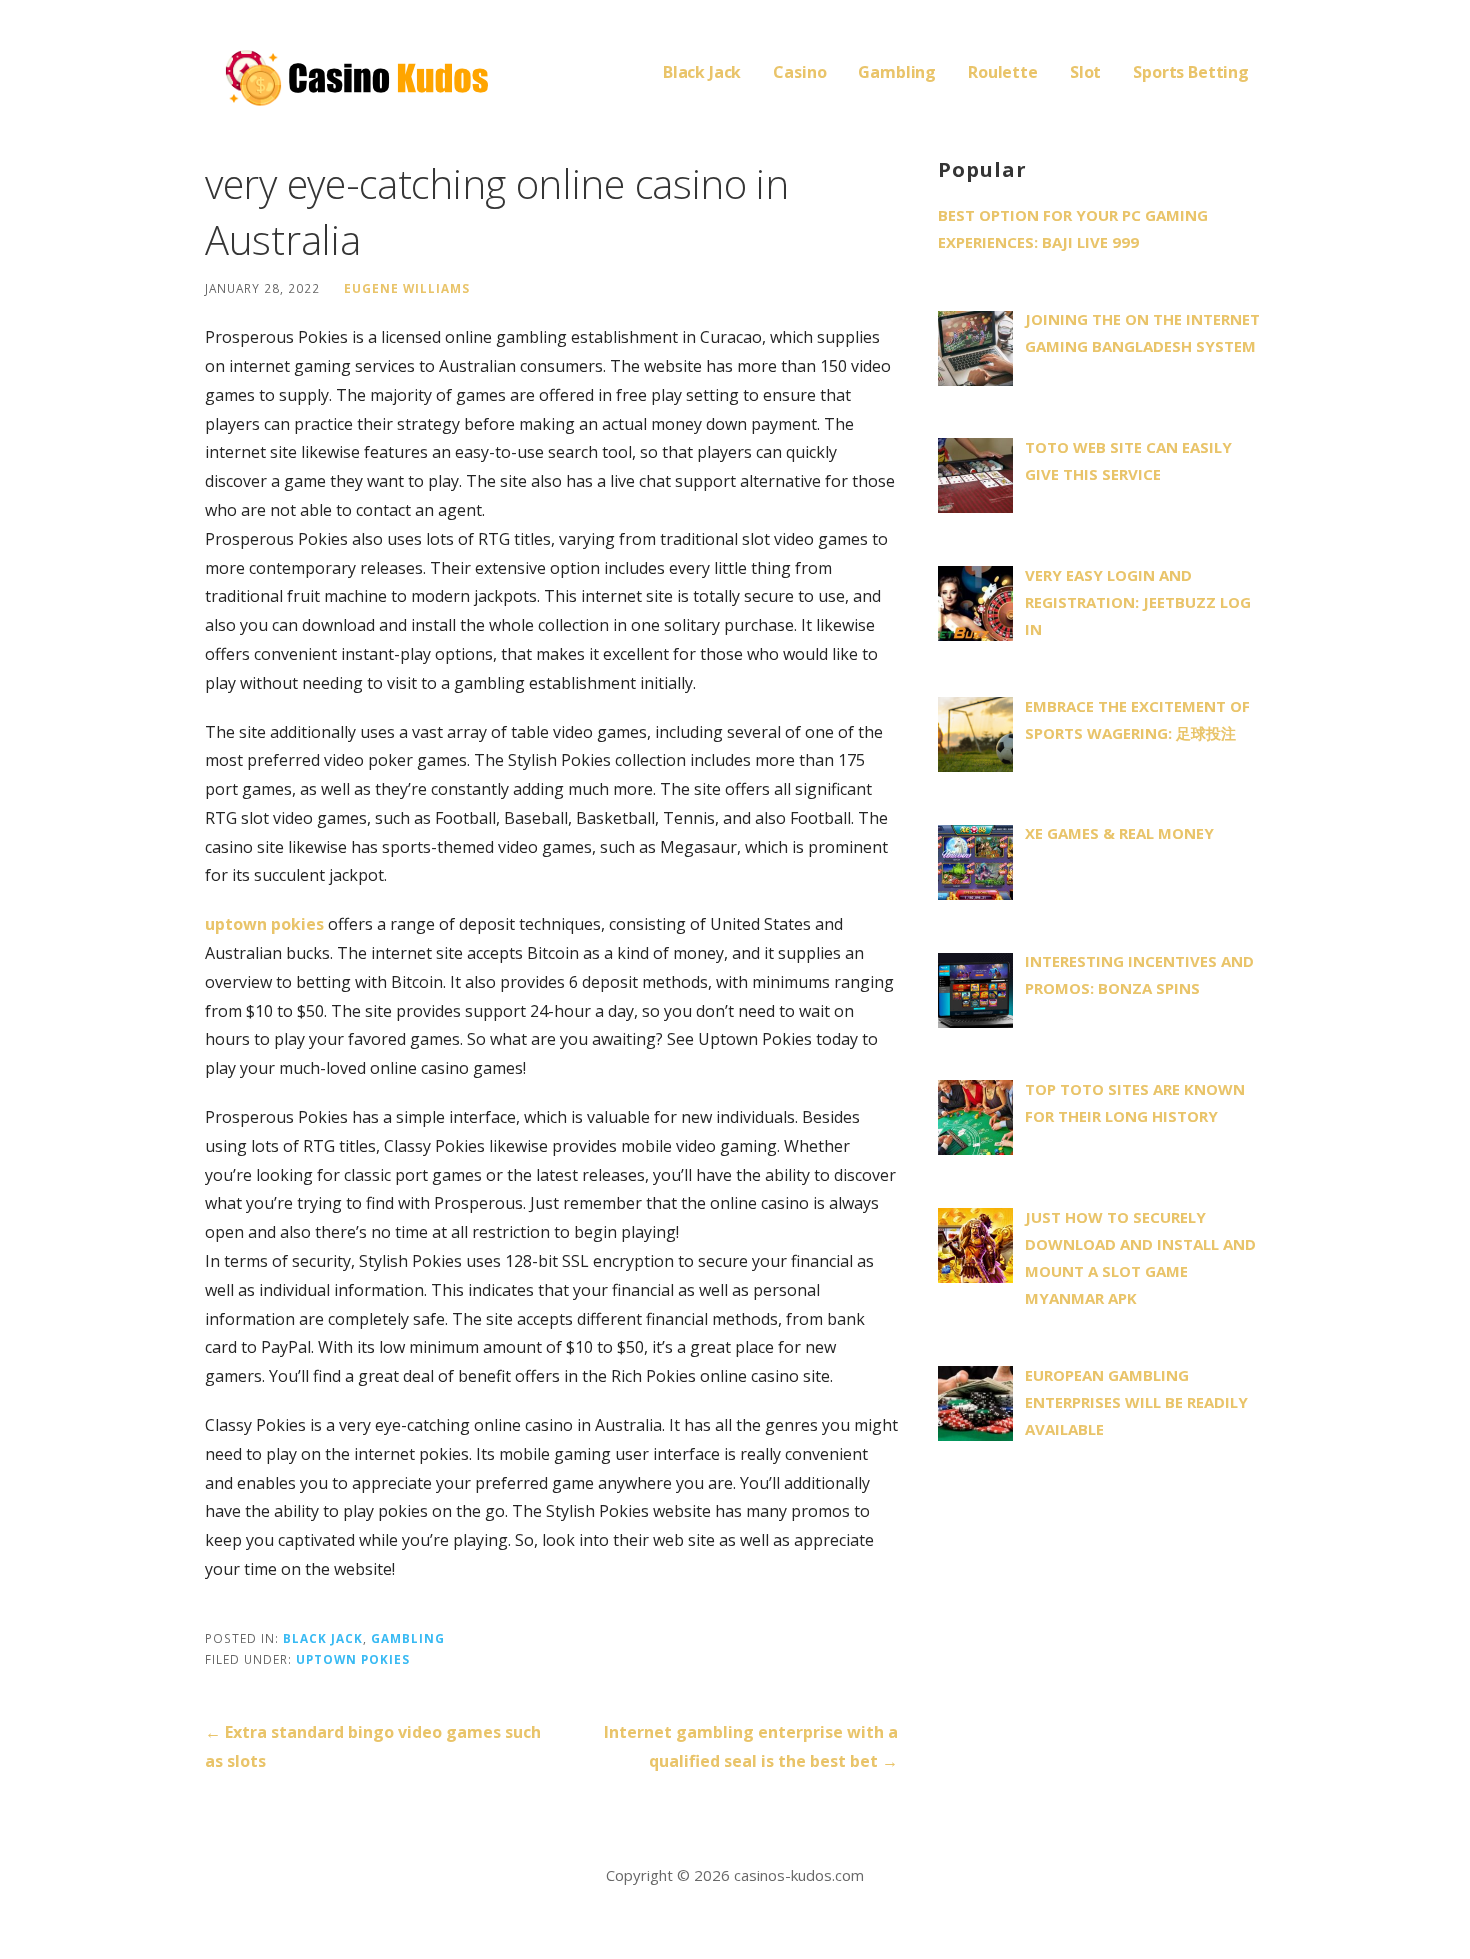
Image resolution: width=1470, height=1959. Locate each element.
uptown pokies (264, 924)
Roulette (1003, 72)
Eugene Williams (407, 288)
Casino (799, 72)
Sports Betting (1191, 72)
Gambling (897, 72)
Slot (1085, 72)
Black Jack (702, 72)
